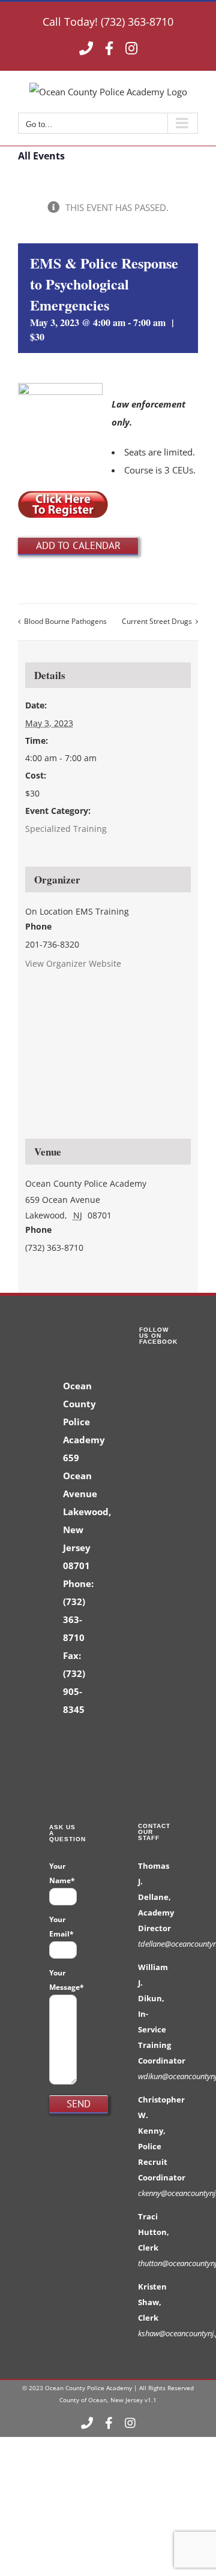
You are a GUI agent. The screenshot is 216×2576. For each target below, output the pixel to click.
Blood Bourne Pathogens (65, 621)
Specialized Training (66, 829)
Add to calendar (78, 545)
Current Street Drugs (157, 621)
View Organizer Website (73, 963)
